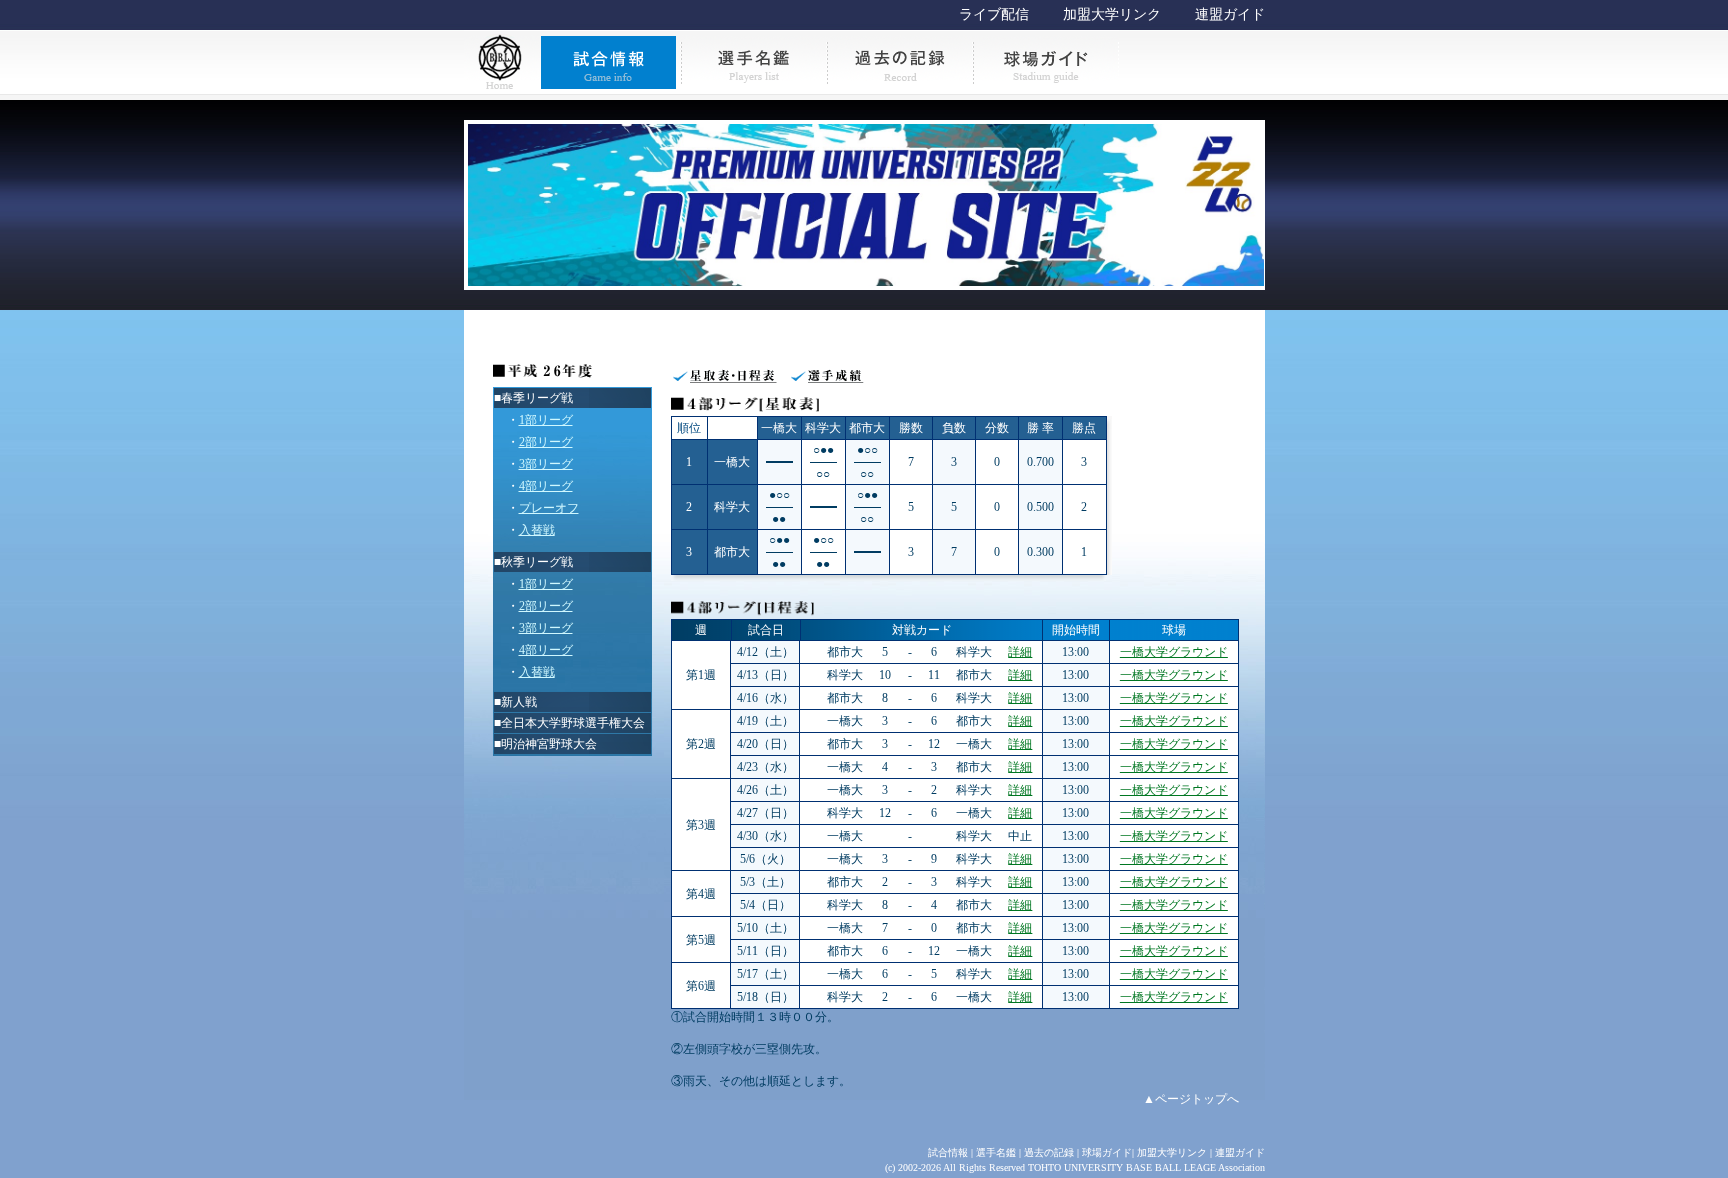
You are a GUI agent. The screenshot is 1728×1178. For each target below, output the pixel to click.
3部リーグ (546, 464)
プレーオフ (549, 508)
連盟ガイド (1230, 14)
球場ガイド (1107, 1152)
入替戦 (537, 530)
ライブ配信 (994, 14)
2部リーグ (546, 442)
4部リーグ (546, 486)
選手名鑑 (996, 1152)
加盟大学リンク (1112, 14)
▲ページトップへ (1191, 1099)
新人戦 (519, 702)
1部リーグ (546, 420)
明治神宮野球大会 (549, 744)
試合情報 (948, 1152)
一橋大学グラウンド (1174, 652)
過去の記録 (1049, 1152)
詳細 (1020, 652)
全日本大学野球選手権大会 (573, 723)
